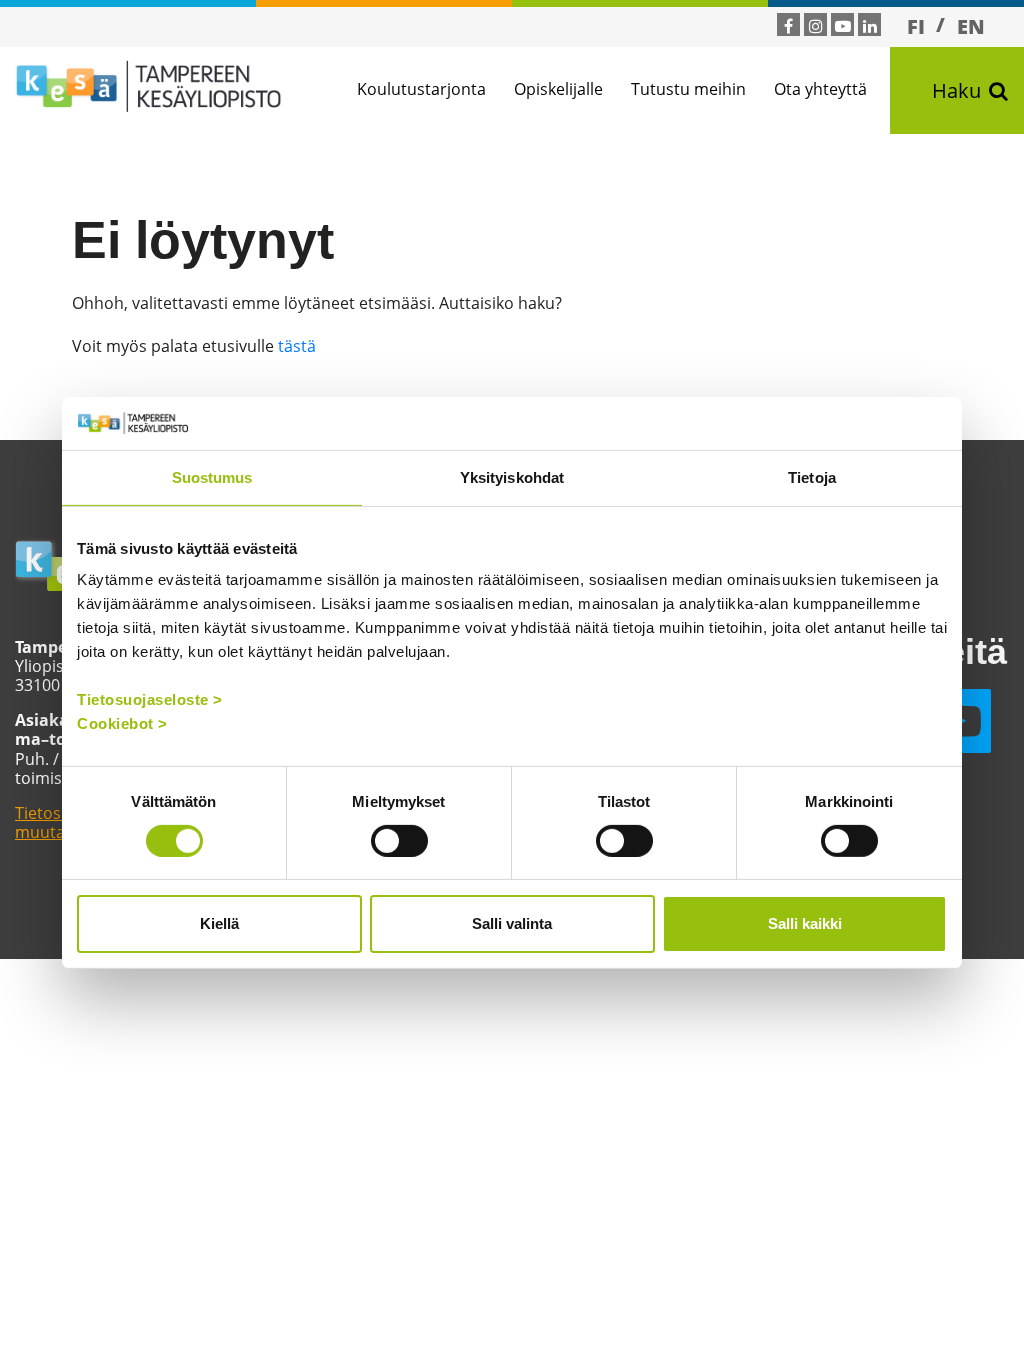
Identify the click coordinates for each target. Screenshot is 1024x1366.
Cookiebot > (122, 723)
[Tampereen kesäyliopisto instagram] (816, 26)
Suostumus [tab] (212, 476)
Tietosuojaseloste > (150, 699)
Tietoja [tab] (812, 476)
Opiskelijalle (558, 89)
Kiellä (219, 923)
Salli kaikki (805, 923)
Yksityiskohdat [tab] (512, 476)
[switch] (399, 841)
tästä (297, 346)
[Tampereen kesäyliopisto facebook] (788, 26)
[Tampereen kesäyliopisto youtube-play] (843, 26)
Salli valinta (512, 923)
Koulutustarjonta (421, 89)
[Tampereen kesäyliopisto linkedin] (870, 26)
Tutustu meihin (688, 89)
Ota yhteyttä (820, 89)
